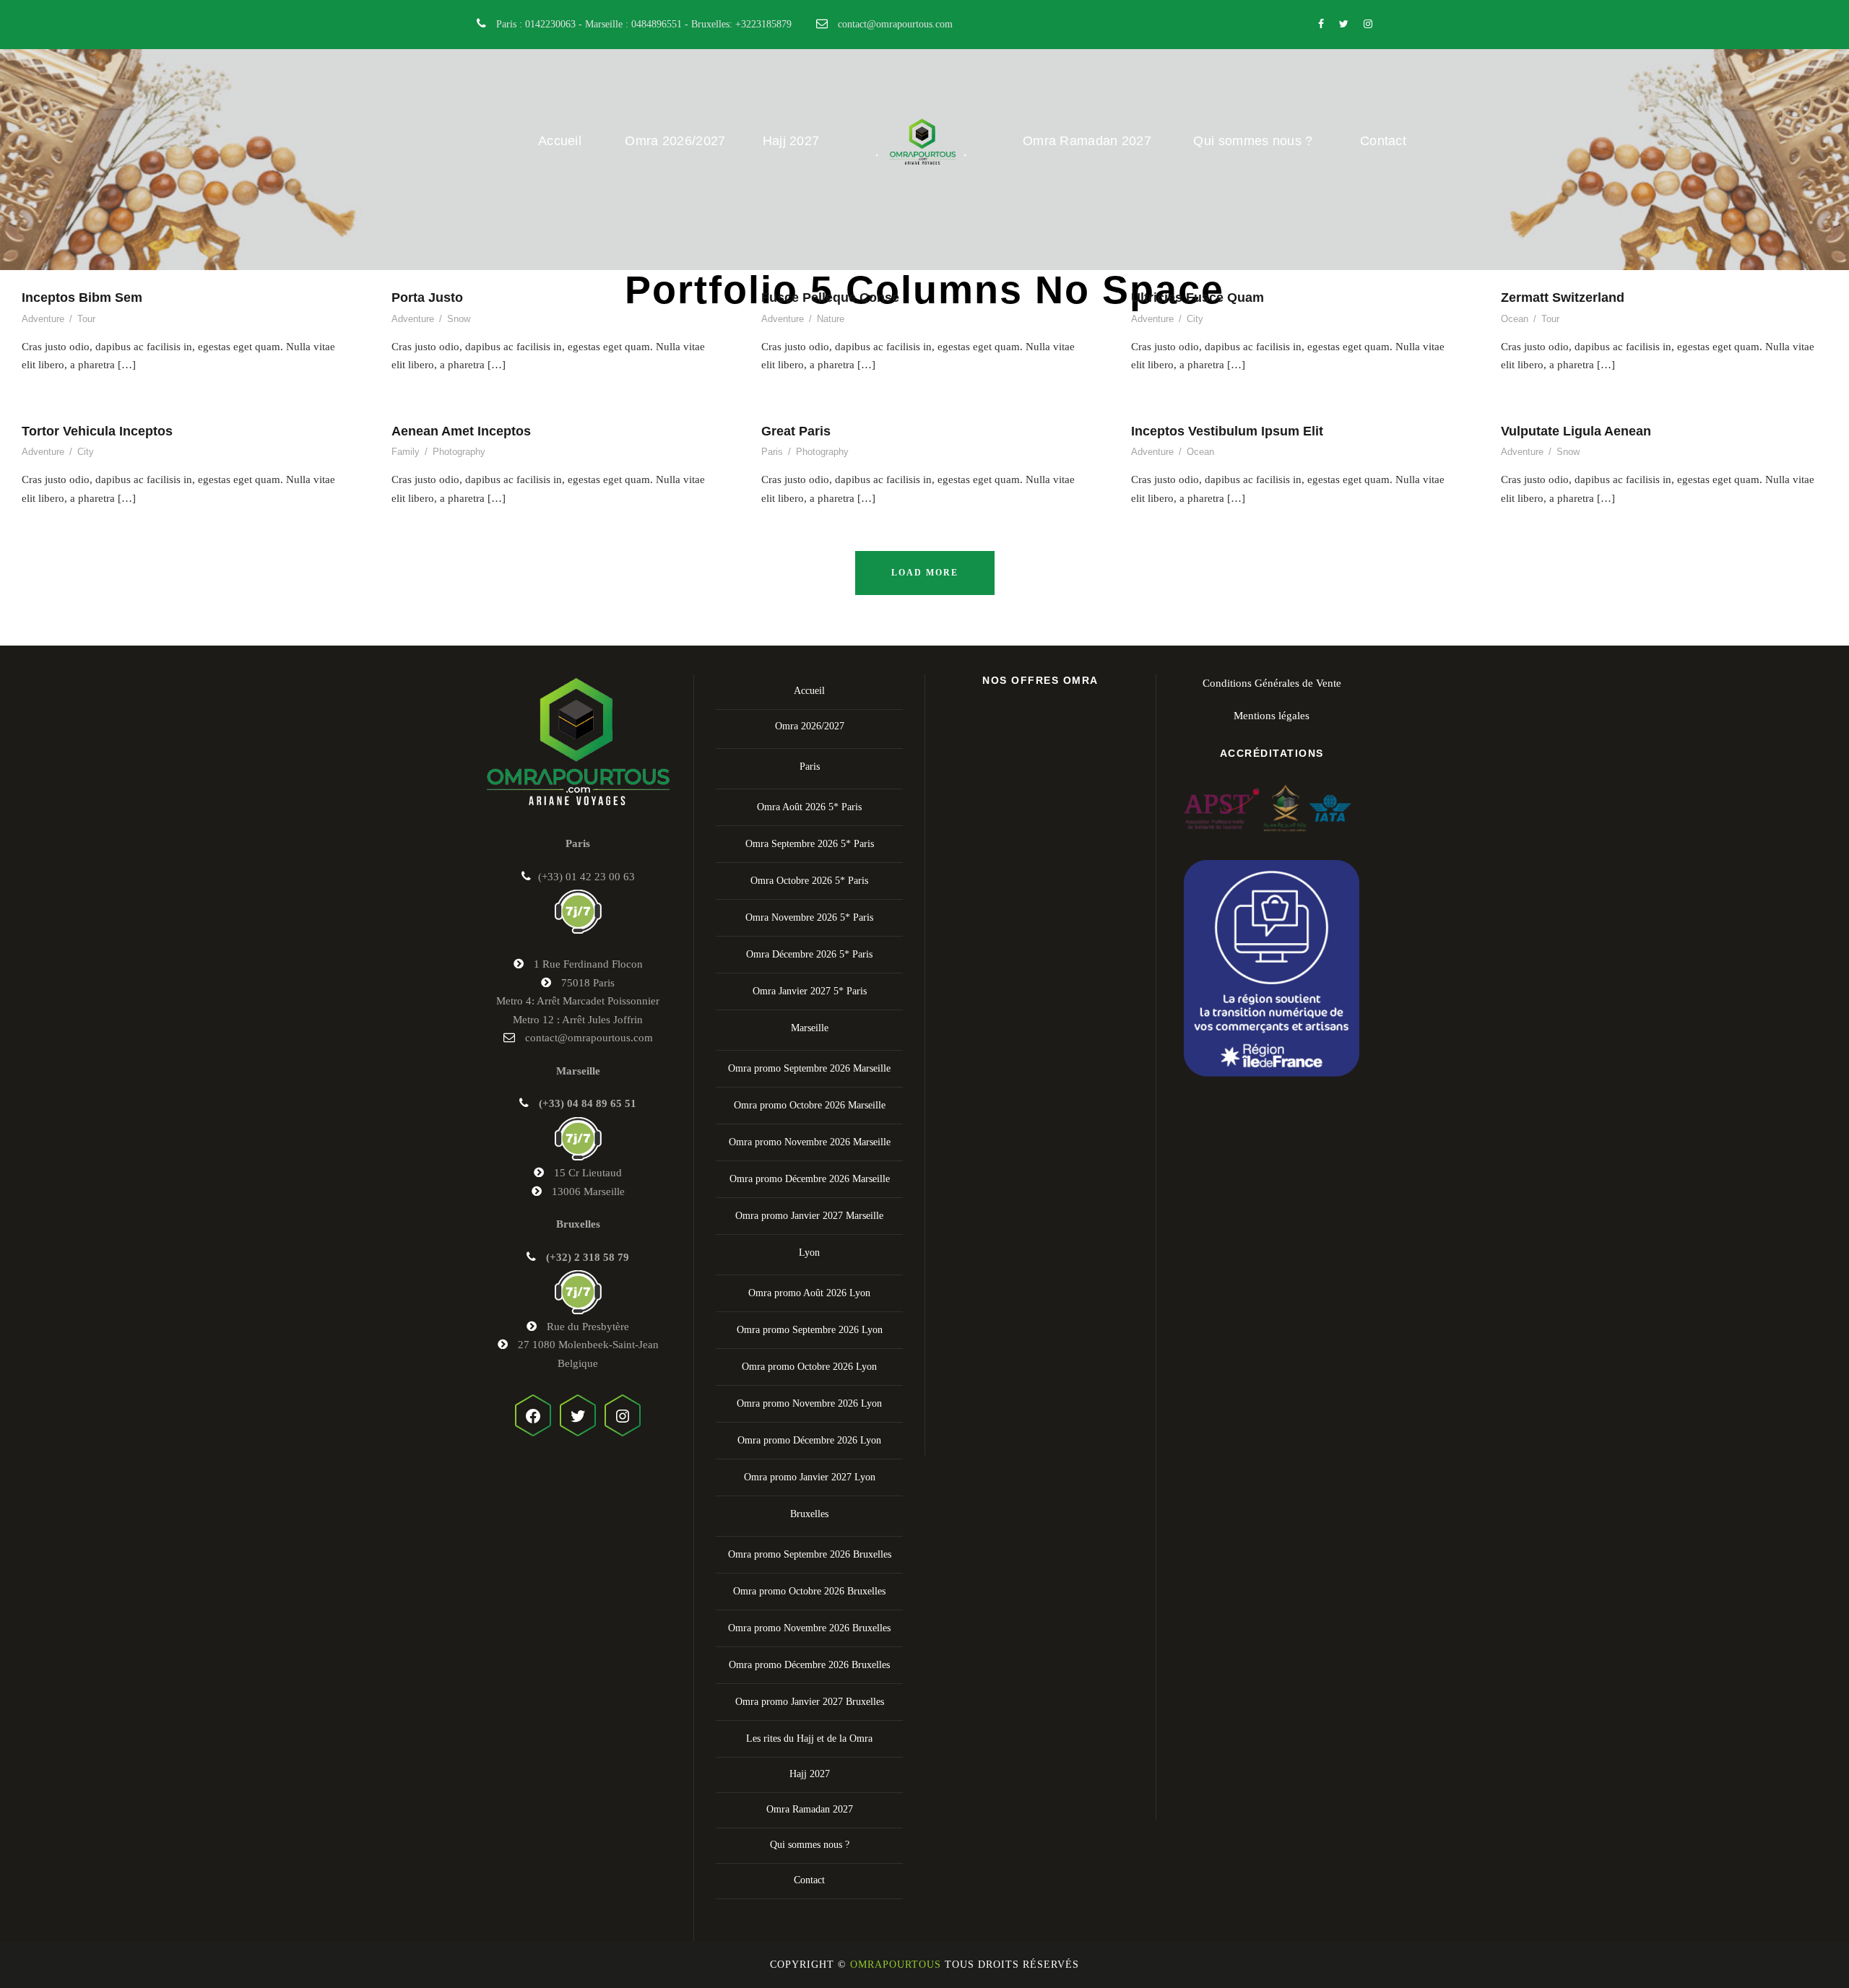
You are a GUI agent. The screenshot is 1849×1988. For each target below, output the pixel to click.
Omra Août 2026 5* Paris (809, 807)
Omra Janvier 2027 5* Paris (810, 991)
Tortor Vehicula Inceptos (97, 431)
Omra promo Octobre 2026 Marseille (810, 1105)
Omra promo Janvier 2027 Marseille (809, 1216)
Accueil (560, 141)
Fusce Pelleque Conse (830, 298)
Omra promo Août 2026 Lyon (809, 1293)
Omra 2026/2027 (675, 141)
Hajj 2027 (791, 141)
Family (406, 452)
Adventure (43, 319)
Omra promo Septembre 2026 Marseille (809, 1068)
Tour (86, 319)
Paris (772, 452)
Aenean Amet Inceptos (461, 431)
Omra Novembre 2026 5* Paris (809, 917)
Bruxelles (809, 1514)
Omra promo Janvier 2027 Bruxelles (810, 1702)
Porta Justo (427, 298)
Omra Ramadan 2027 (1087, 141)
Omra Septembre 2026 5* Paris (810, 844)
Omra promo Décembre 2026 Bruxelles (809, 1665)
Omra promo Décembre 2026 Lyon (809, 1440)
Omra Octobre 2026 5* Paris (809, 881)
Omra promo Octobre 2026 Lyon (809, 1367)
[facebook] (1321, 24)
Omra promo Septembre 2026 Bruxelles (810, 1554)
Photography (459, 452)
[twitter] (1344, 24)
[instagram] (1368, 24)
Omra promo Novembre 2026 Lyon (809, 1403)
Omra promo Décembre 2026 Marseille (810, 1179)
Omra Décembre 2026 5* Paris (809, 954)
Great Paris (796, 431)
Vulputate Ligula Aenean (1576, 431)
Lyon (809, 1253)
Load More (925, 573)
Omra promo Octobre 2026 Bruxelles (809, 1591)
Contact (1383, 141)
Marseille (810, 1028)
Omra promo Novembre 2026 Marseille (810, 1142)
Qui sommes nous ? (1253, 141)
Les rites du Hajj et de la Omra (809, 1739)
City (1195, 319)
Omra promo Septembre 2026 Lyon (810, 1330)
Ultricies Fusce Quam (1198, 298)
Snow (459, 319)
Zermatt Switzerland (1563, 298)
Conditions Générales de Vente (1272, 683)
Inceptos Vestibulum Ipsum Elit (1227, 431)
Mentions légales (1272, 716)
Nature (831, 319)
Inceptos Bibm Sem (82, 298)
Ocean (1515, 319)
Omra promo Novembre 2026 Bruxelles (809, 1628)
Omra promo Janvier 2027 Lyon (810, 1477)
